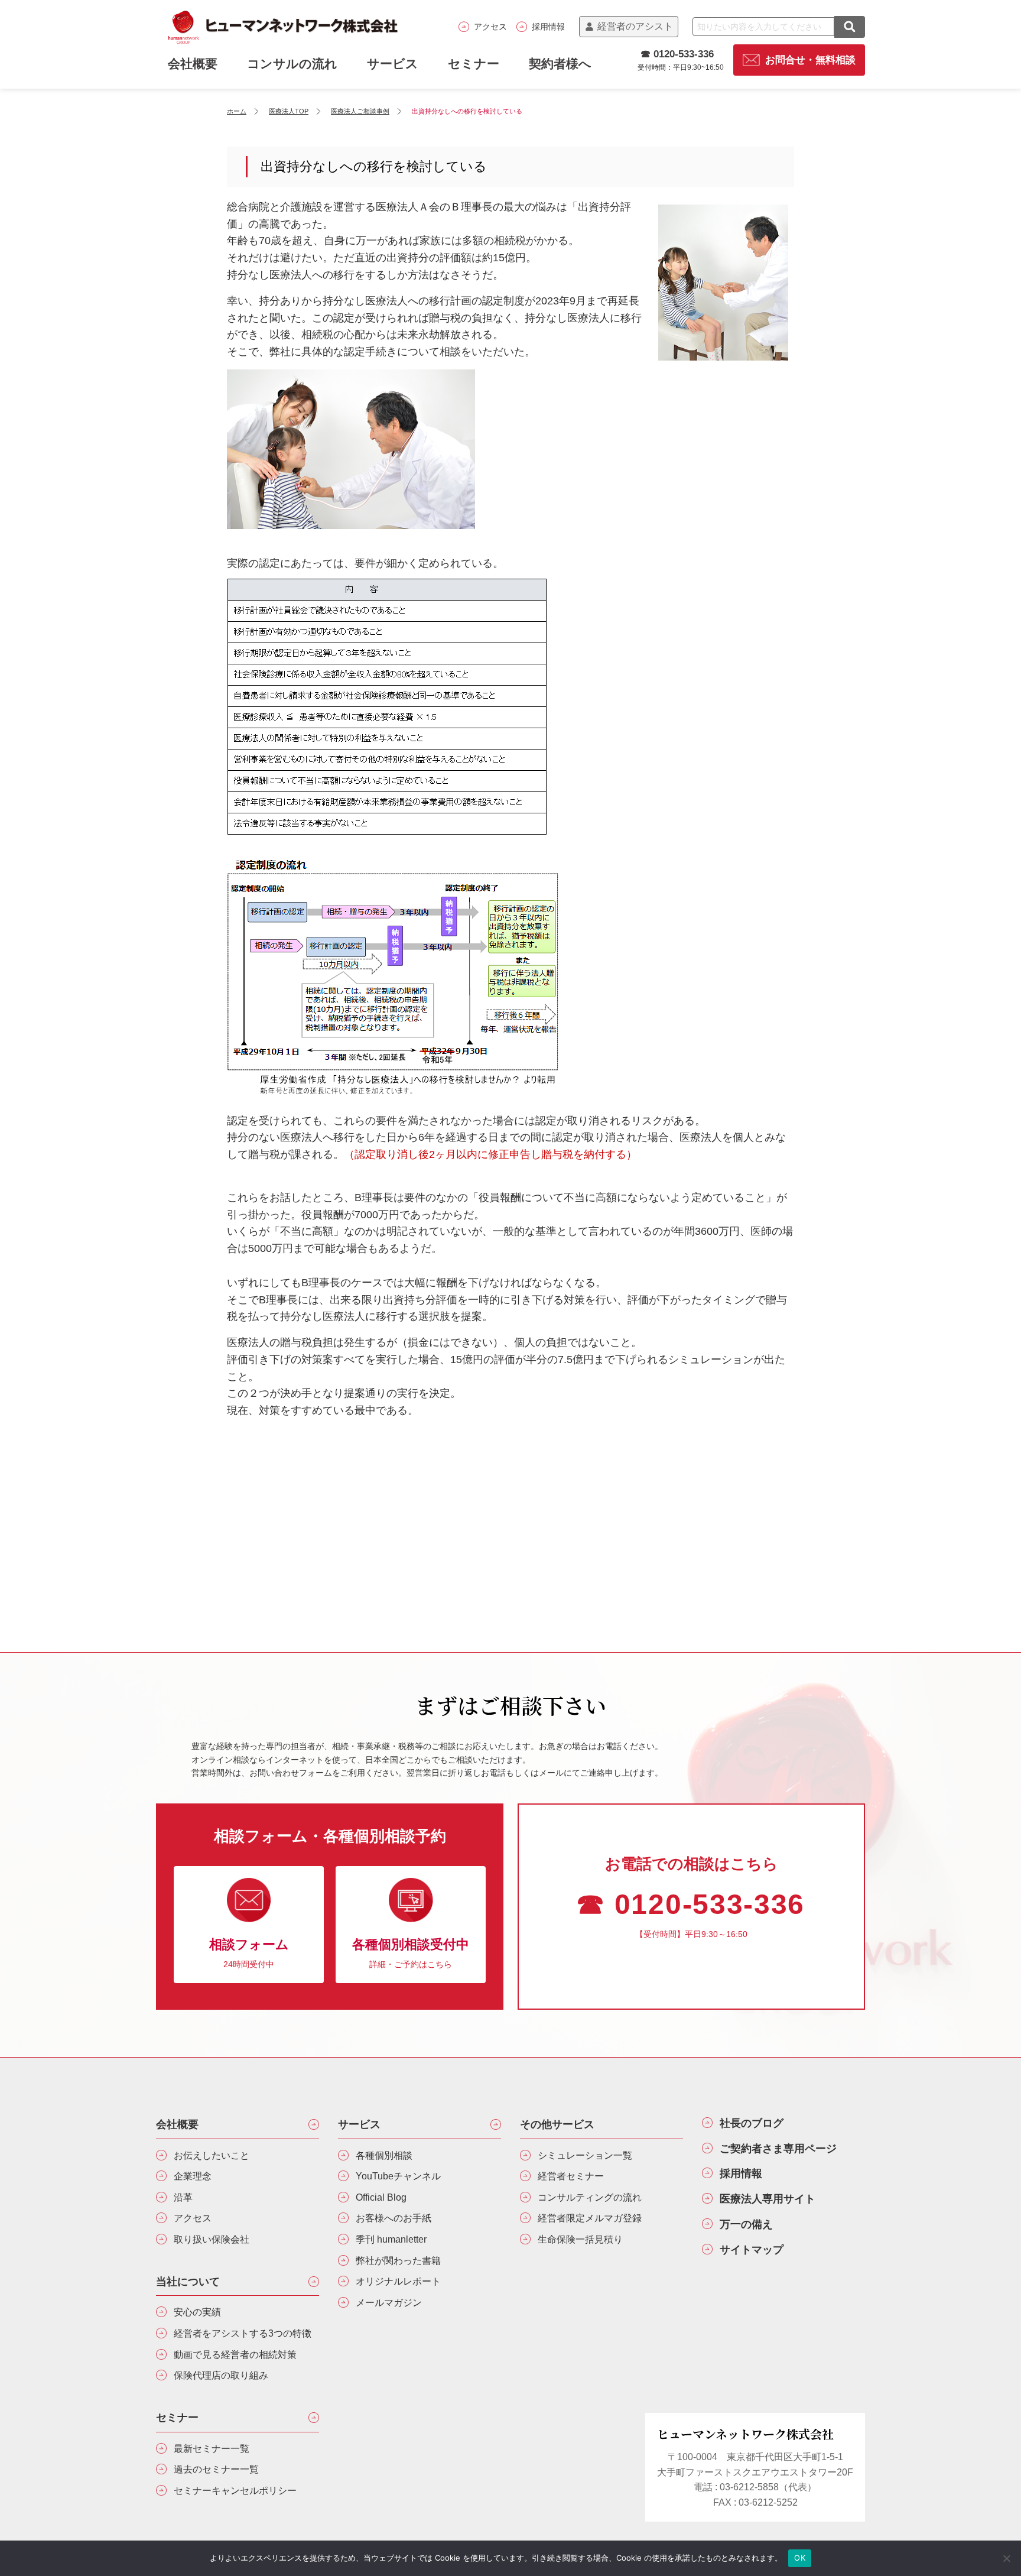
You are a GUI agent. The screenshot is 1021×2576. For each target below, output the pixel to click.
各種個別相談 (384, 2155)
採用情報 (548, 27)
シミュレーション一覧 (585, 2155)
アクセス (490, 27)
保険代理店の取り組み (221, 2375)
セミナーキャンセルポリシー (235, 2491)
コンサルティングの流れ (590, 2197)
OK (800, 2558)
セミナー (474, 64)
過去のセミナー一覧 (216, 2469)
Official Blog (381, 2197)
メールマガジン (389, 2303)
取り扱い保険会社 (212, 2239)
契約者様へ (560, 64)
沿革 (183, 2197)
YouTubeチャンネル (398, 2176)
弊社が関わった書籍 (398, 2261)
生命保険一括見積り (580, 2239)
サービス (393, 64)
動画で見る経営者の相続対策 (235, 2355)
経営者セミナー (571, 2176)
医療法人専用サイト (768, 2199)
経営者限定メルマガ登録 (590, 2218)
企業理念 (193, 2176)
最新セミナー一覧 (212, 2449)
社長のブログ (752, 2123)
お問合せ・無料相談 (810, 60)
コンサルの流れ (292, 64)
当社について (188, 2282)
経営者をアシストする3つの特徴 (243, 2333)
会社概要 (177, 2124)
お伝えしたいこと (212, 2155)
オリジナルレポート (398, 2281)
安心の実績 (197, 2312)
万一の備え (746, 2224)
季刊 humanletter (391, 2239)
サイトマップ (752, 2250)
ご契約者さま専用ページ (778, 2149)
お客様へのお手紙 (394, 2218)
